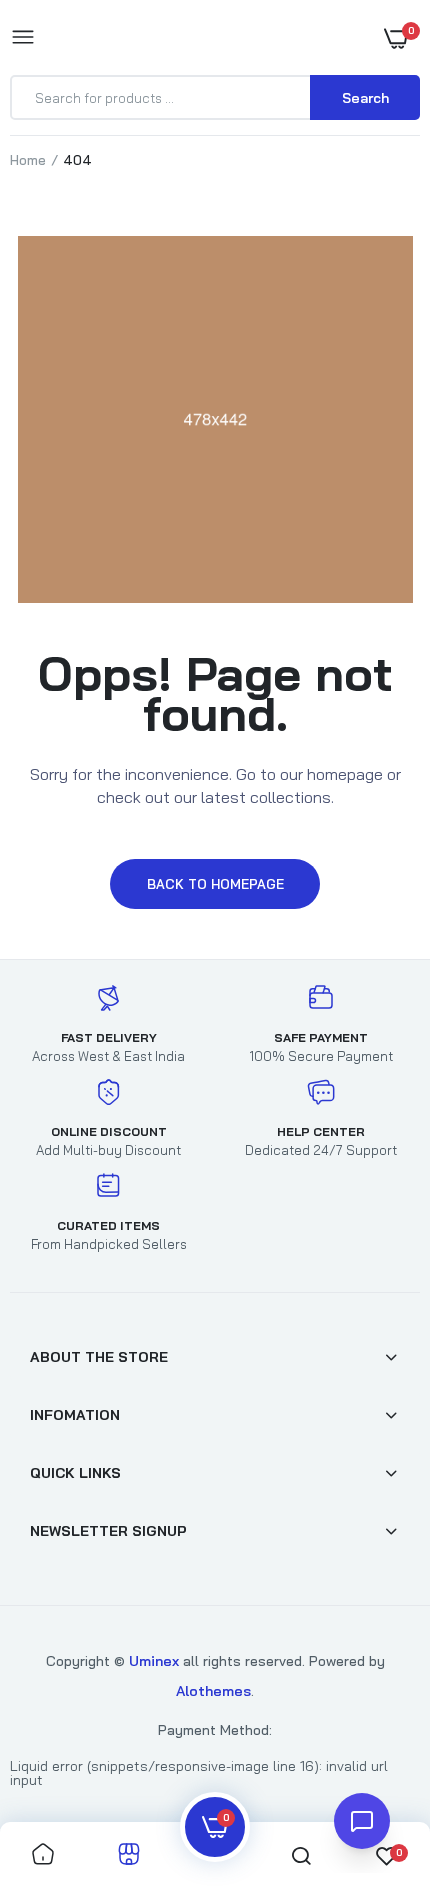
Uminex (154, 1661)
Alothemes (213, 1691)
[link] (375, 1764)
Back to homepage (215, 884)
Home (28, 160)
